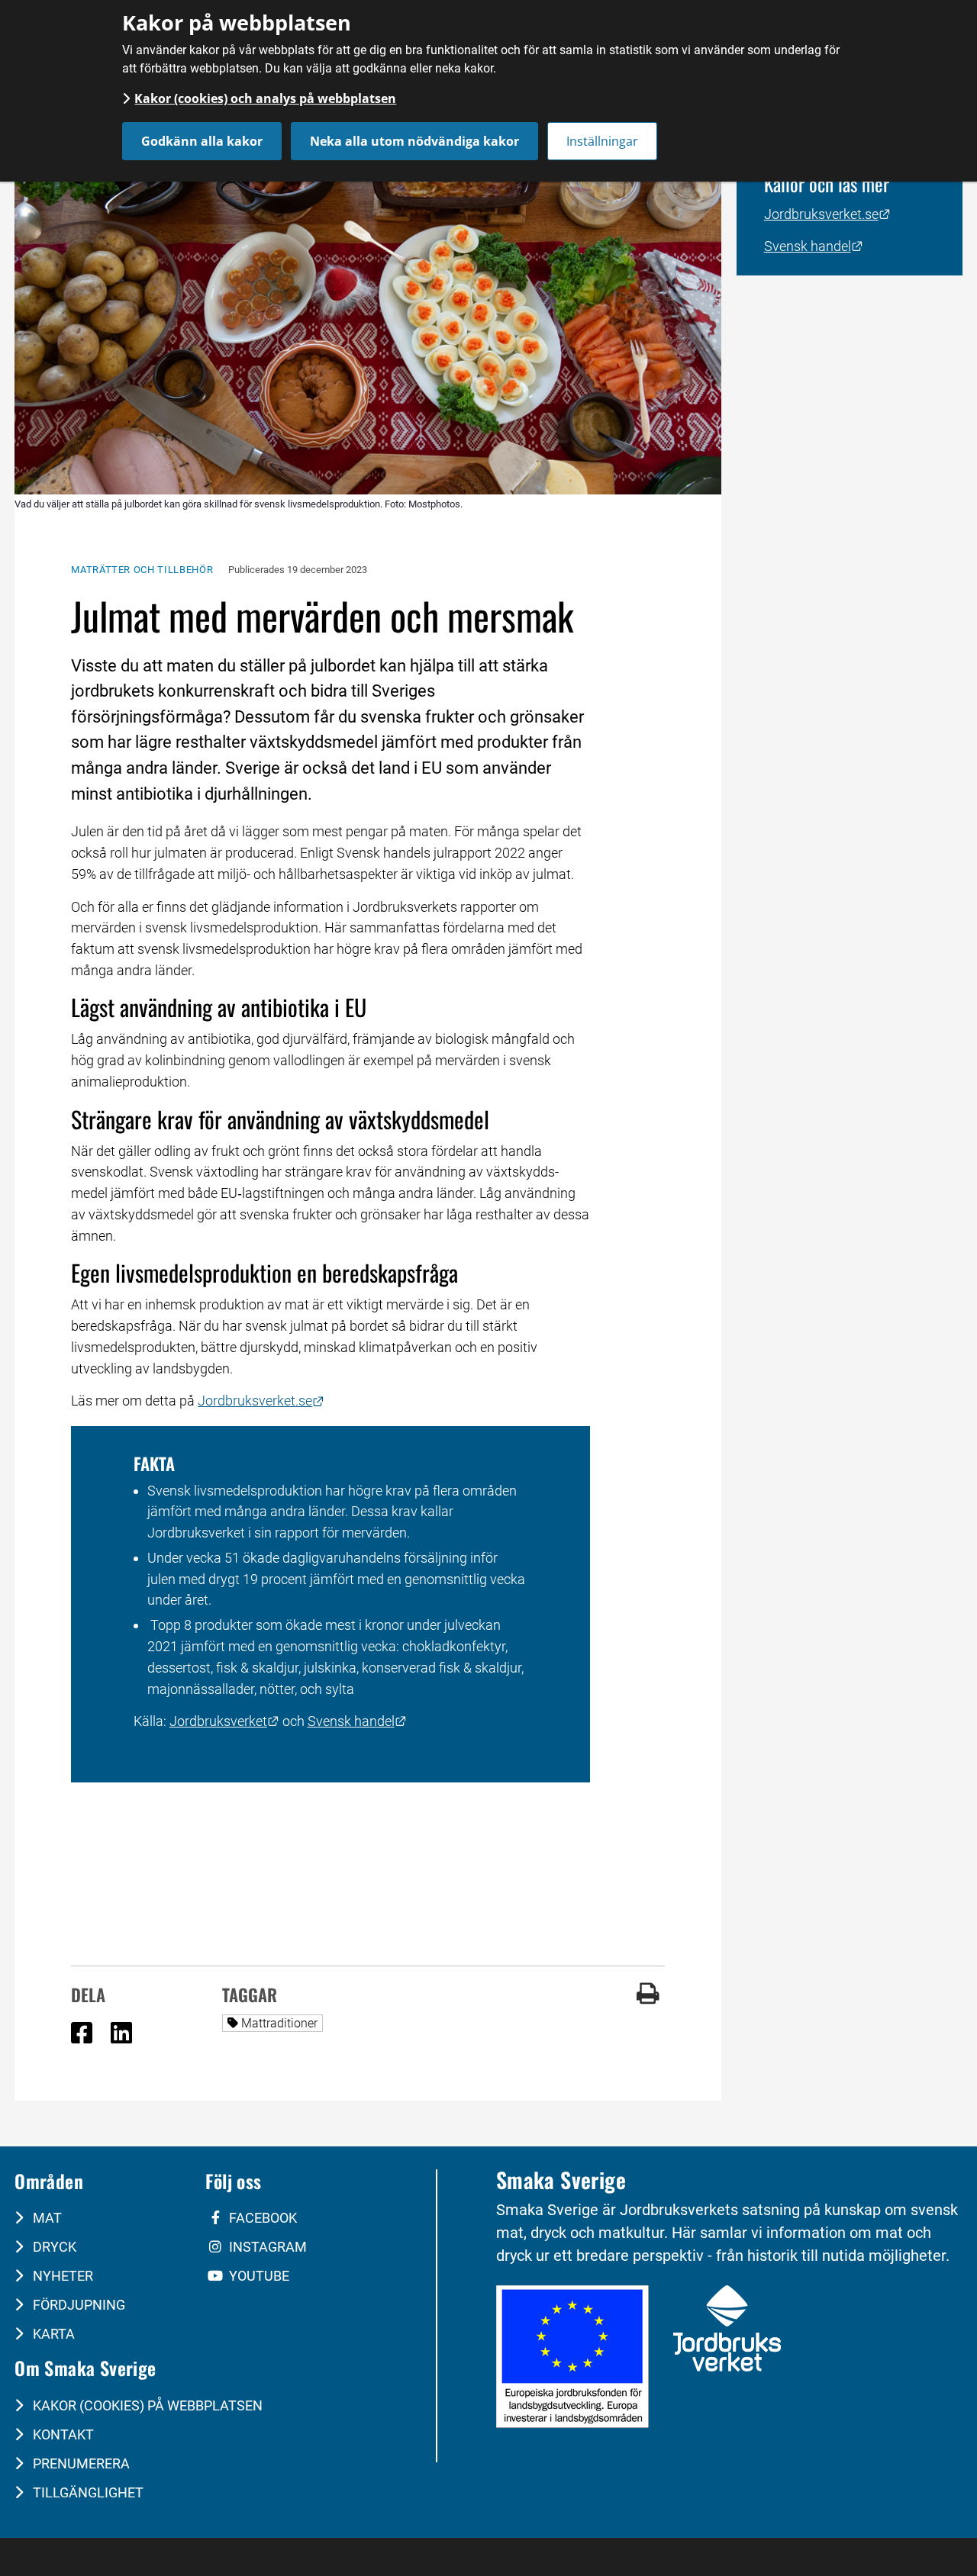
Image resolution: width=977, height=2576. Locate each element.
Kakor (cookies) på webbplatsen (146, 2405)
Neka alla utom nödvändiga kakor (414, 141)
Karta (52, 2334)
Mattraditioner (282, 2023)
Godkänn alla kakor (202, 141)
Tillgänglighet (87, 2492)
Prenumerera (80, 2463)
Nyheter (61, 2276)
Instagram (266, 2247)
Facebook (261, 2218)
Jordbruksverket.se (261, 1401)
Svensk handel (357, 1721)
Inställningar (602, 141)
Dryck (53, 2247)
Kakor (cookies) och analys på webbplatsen (265, 98)
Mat (46, 2218)
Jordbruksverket (224, 1721)
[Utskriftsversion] (648, 2000)
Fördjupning (77, 2305)
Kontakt (62, 2434)
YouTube (257, 2276)
